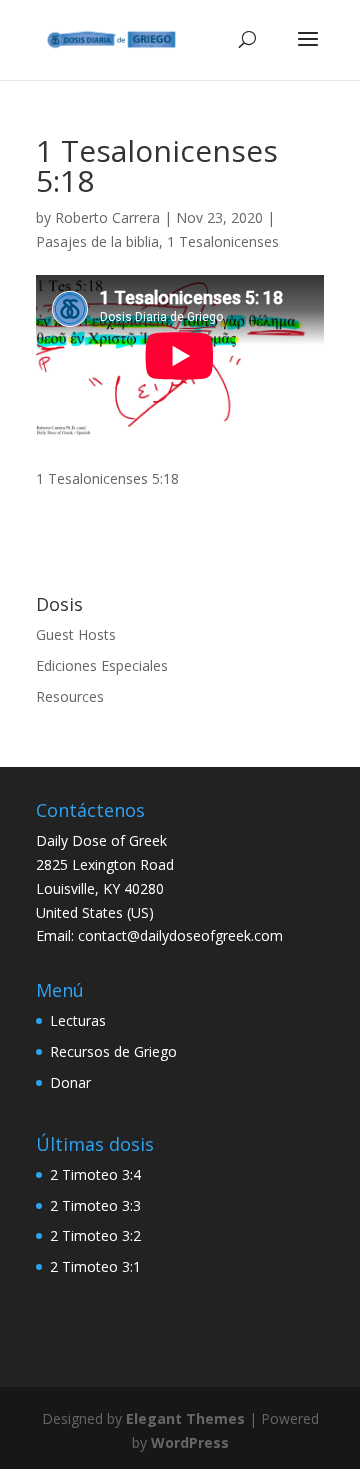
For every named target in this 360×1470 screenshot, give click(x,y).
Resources (70, 696)
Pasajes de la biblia (97, 241)
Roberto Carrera (107, 217)
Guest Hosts (76, 634)
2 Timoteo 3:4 (95, 1174)
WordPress (190, 1442)
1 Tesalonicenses (223, 241)
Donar (70, 1082)
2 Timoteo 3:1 (95, 1266)
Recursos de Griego (113, 1051)
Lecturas (78, 1020)
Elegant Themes (185, 1418)
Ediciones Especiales (102, 665)
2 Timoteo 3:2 (95, 1235)
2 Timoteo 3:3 (95, 1205)
